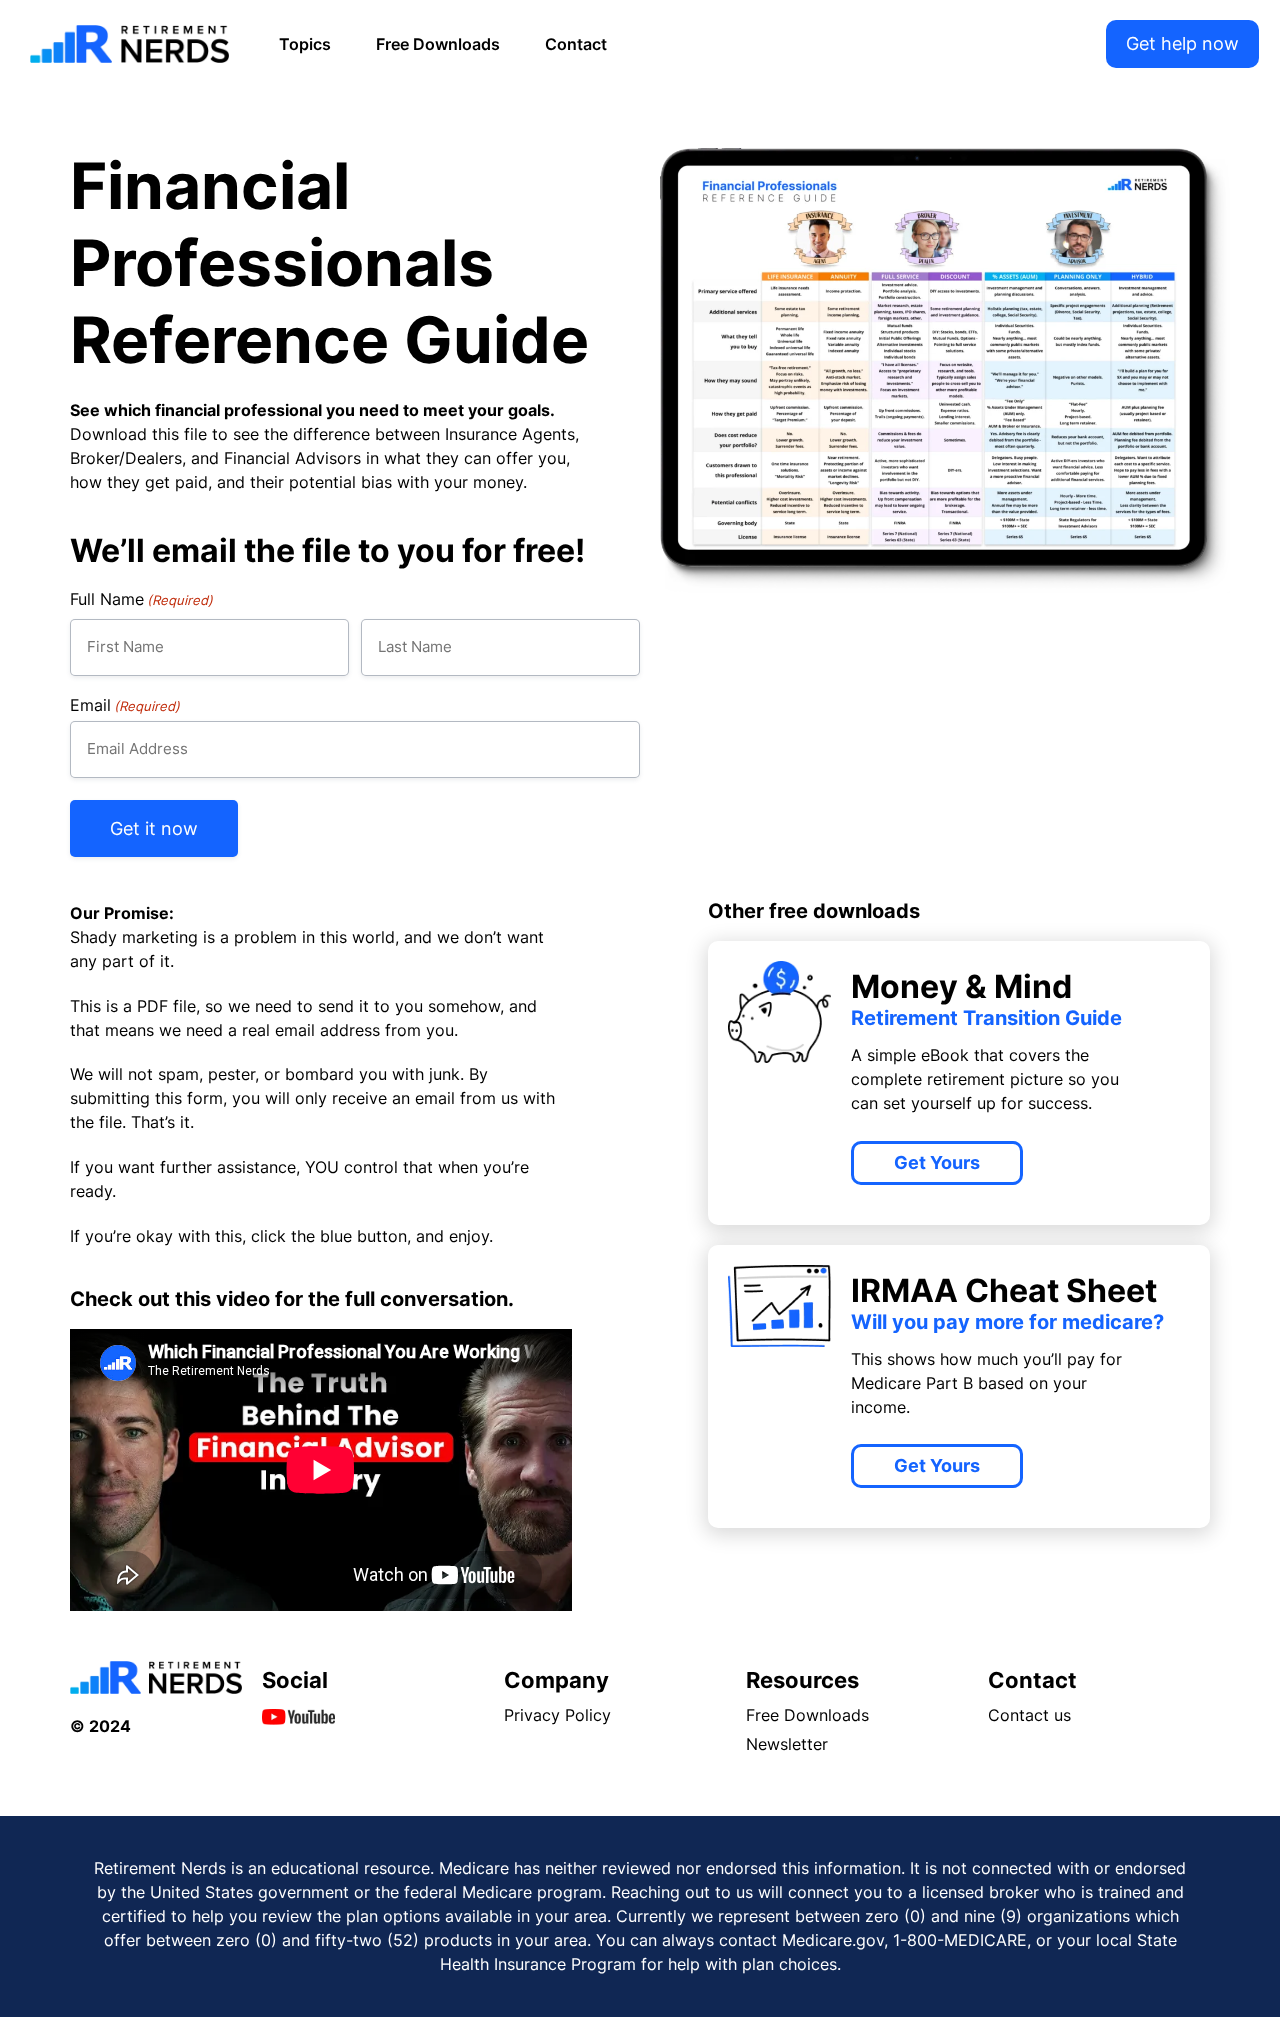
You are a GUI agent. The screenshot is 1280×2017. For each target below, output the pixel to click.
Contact (576, 44)
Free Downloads (438, 44)
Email (125, 705)
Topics (305, 44)
